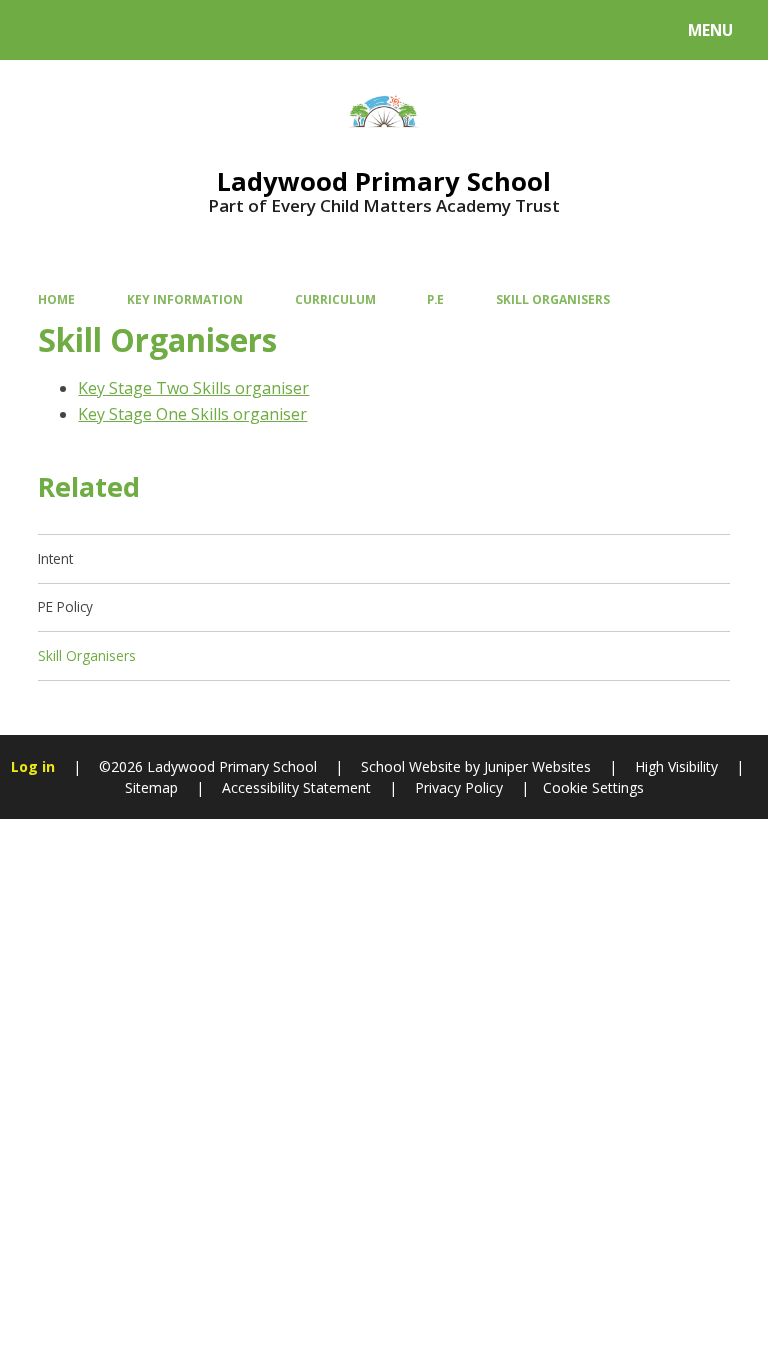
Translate (172, 33)
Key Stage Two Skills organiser (193, 388)
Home (56, 299)
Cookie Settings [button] (593, 787)
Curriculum (335, 299)
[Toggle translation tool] (90, 30)
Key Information (185, 299)
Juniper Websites (535, 766)
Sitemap (151, 787)
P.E (435, 299)
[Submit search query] (251, 27)
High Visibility (676, 766)
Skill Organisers (553, 299)
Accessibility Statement (296, 787)
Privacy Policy (459, 787)
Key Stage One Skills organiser (192, 414)
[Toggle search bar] (39, 30)
